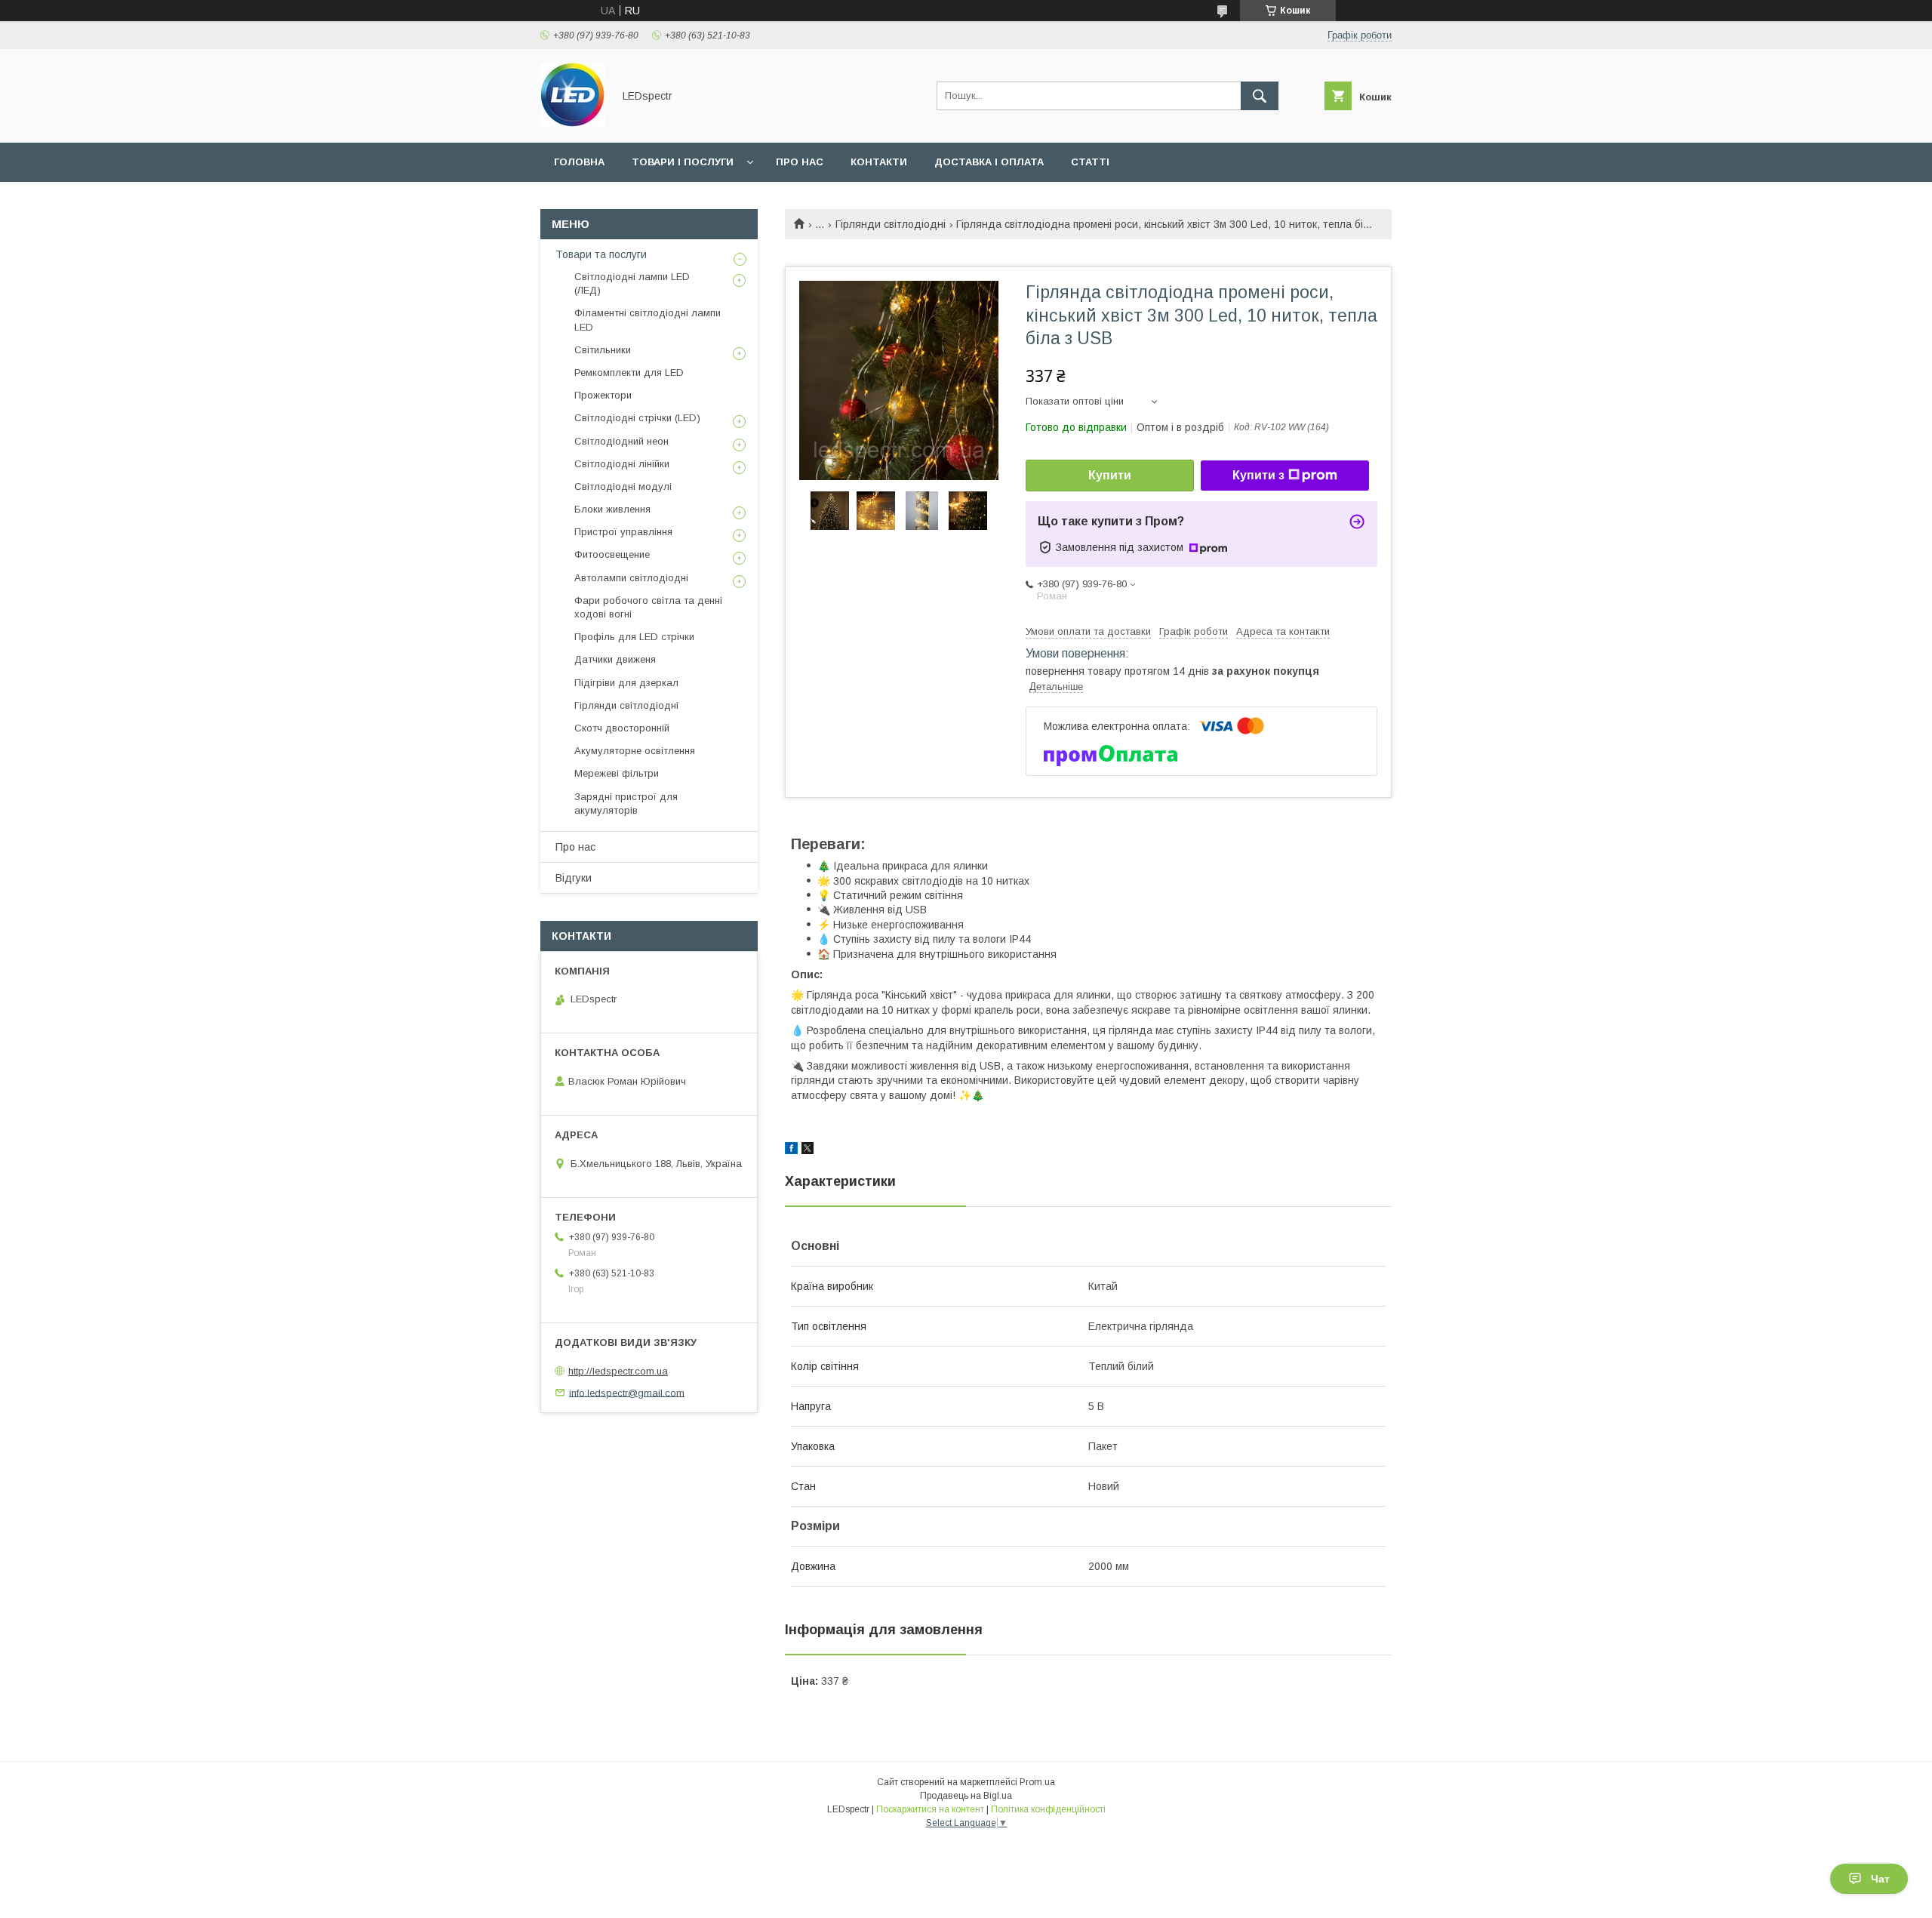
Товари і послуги (683, 162)
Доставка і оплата (989, 162)
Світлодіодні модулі (623, 486)
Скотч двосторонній (622, 728)
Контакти (879, 162)
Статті (1090, 162)
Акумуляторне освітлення (635, 751)
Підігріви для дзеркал (626, 683)
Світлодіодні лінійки (622, 464)
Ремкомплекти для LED (629, 373)
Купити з (1258, 475)
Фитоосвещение (612, 554)
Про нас (800, 162)
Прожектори (603, 395)
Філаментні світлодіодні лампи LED (648, 320)
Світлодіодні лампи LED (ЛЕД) (632, 283)
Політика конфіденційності (1048, 1809)
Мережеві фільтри (617, 773)
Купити (1110, 475)
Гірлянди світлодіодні (891, 224)
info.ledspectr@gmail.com (627, 1392)
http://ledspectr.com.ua (618, 1371)
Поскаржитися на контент (930, 1809)
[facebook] (791, 1150)
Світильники (603, 350)
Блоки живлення (612, 509)
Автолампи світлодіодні (631, 578)
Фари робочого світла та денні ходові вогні (648, 607)
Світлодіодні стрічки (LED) (637, 418)
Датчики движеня (615, 659)
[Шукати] (1260, 96)
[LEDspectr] (572, 123)
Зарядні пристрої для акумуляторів (626, 804)
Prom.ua (1037, 1782)
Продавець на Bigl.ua (966, 1796)
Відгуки (574, 878)
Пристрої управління (623, 532)
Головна (579, 162)
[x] (808, 1150)
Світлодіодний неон (621, 441)
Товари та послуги (601, 254)
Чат (1880, 1879)
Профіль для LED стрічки (634, 637)
